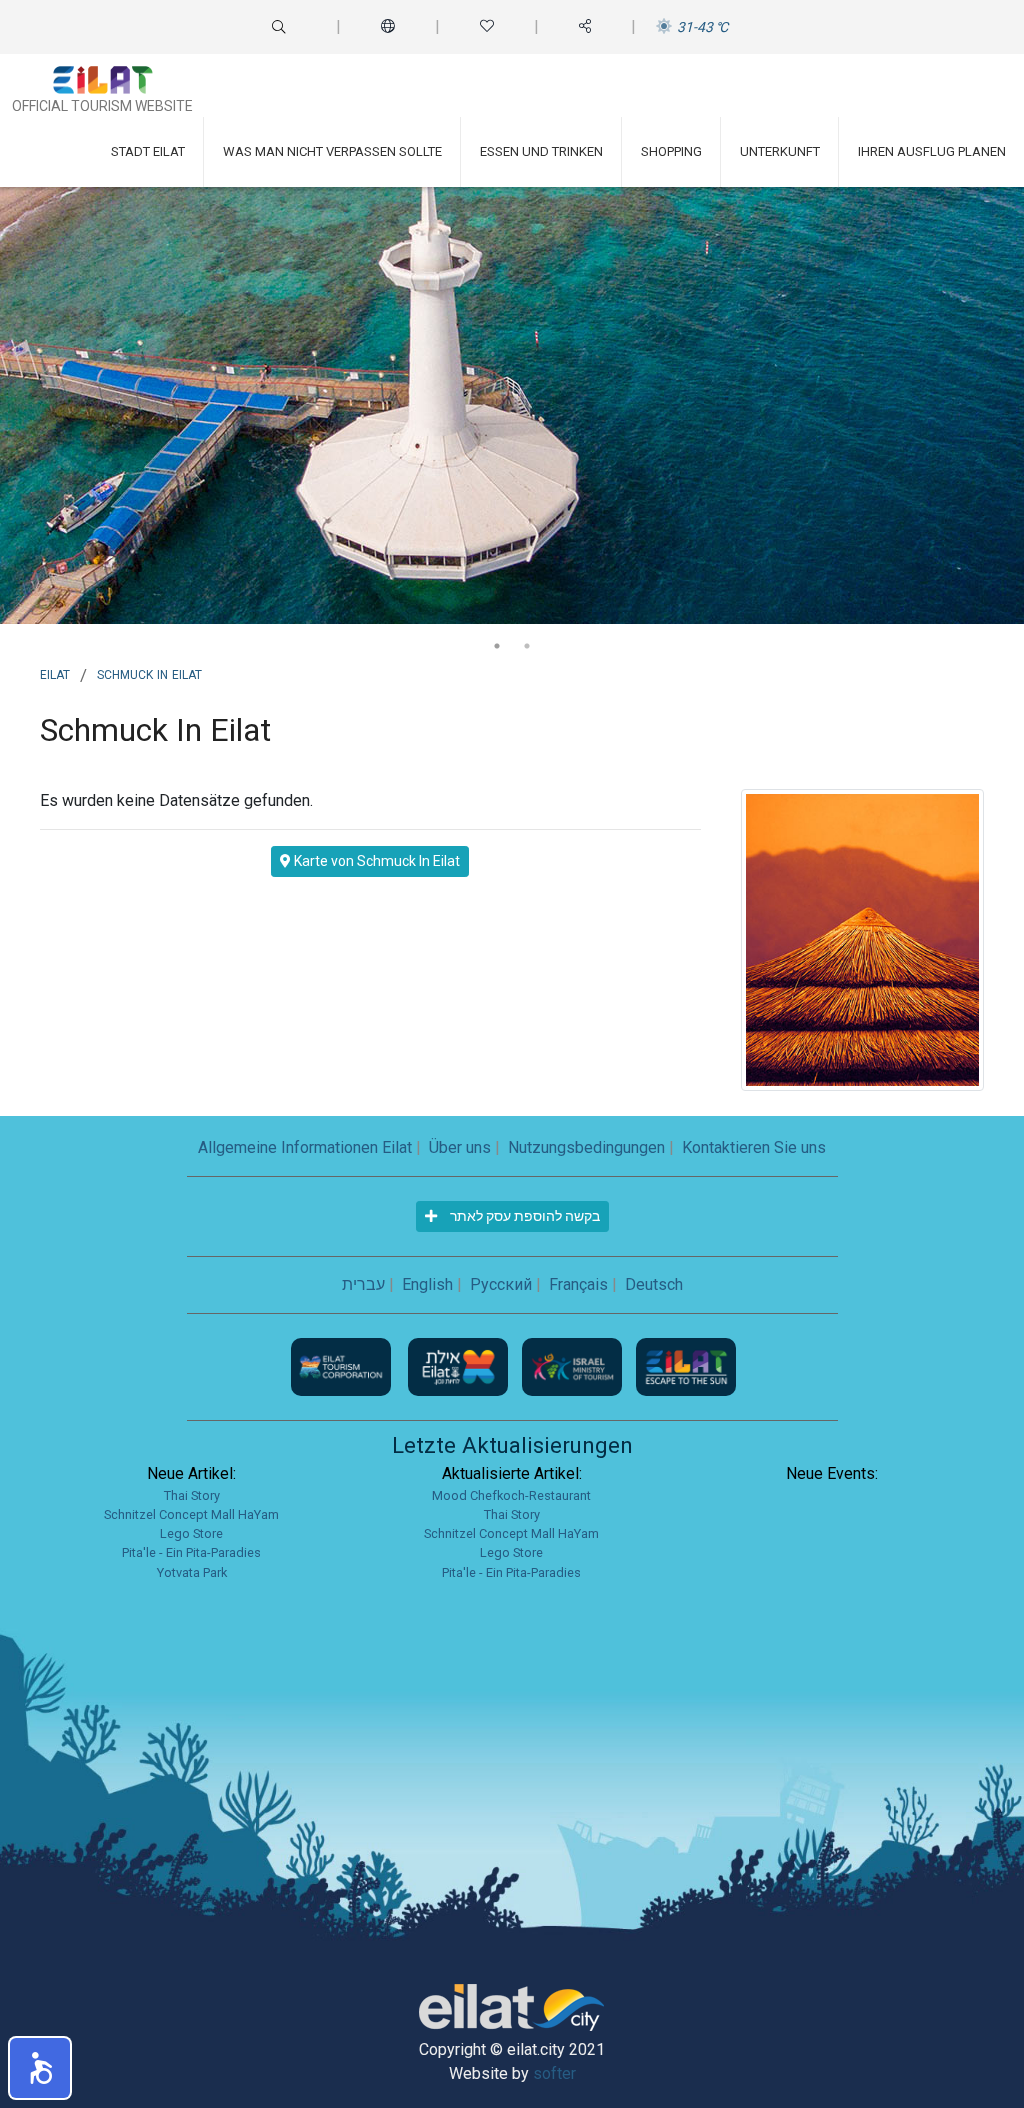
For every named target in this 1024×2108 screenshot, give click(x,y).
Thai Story (192, 1495)
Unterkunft (780, 151)
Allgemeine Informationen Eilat (305, 1147)
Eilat (55, 673)
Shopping (671, 151)
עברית (363, 1284)
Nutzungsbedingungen (586, 1147)
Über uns (460, 1147)
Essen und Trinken (541, 151)
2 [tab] (527, 646)
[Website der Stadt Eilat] (460, 1365)
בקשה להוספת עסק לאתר (523, 1216)
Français (578, 1284)
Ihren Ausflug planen (932, 151)
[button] (40, 2068)
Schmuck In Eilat (149, 673)
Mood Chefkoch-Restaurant (511, 1495)
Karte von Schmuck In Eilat (375, 861)
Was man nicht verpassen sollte (332, 151)
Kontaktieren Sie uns (754, 1147)
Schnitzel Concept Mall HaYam (191, 1514)
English (427, 1284)
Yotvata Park (192, 1572)
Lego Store (191, 1533)
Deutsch (654, 1284)
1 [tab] (497, 646)
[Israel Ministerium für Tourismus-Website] (574, 1365)
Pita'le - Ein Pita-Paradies (191, 1552)
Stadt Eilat (148, 151)
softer (554, 2073)
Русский (501, 1284)
